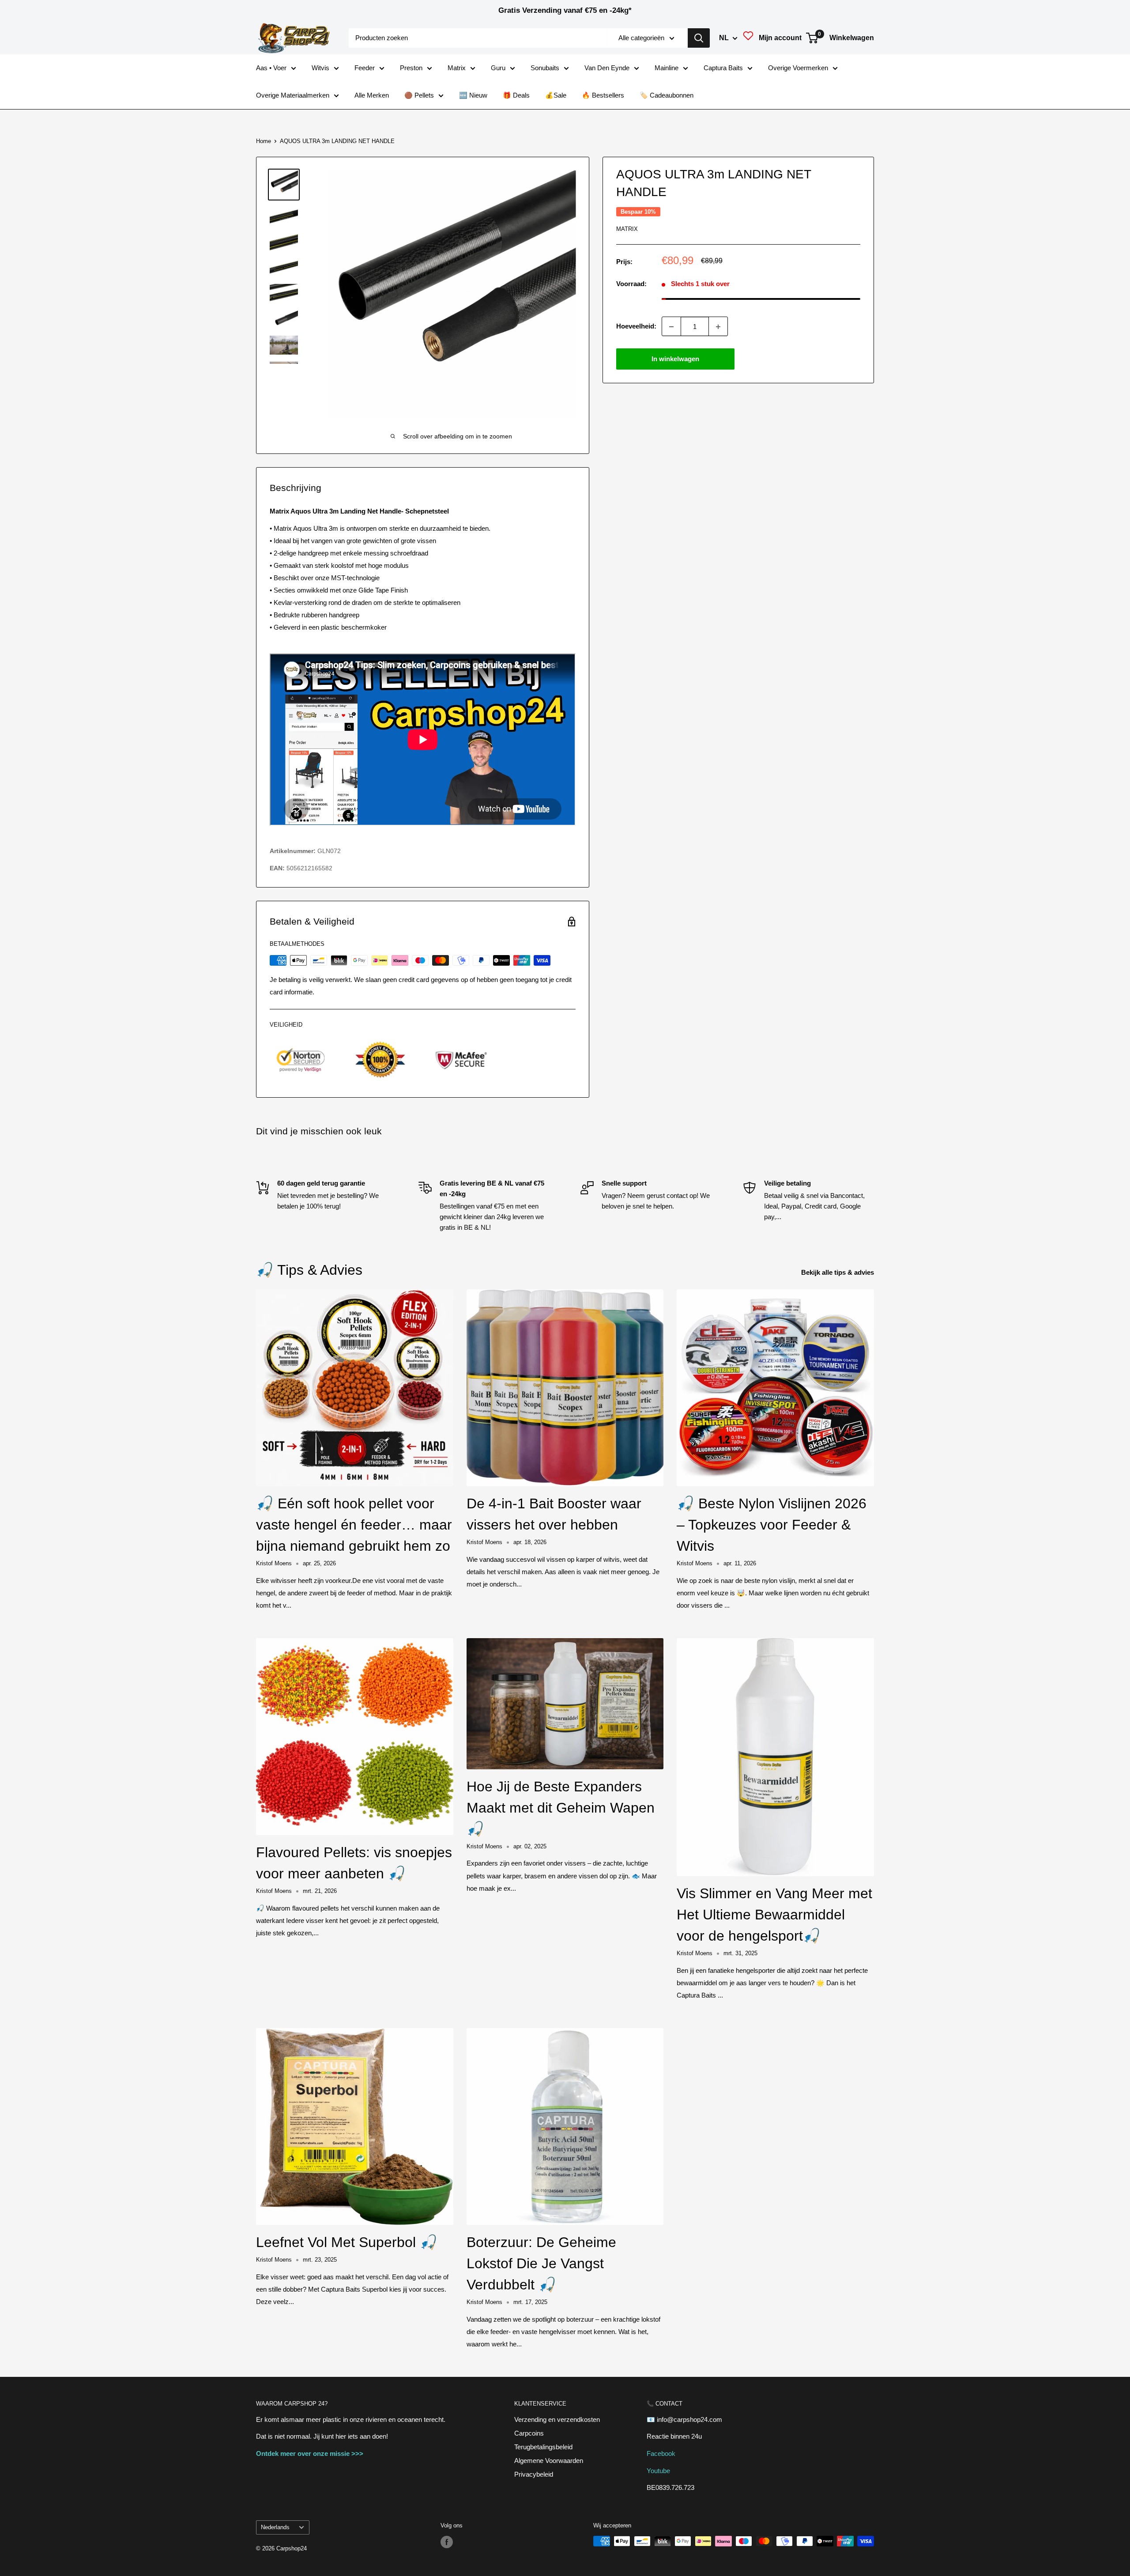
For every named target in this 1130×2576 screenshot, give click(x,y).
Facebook (661, 2453)
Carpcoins (529, 2433)
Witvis (320, 68)
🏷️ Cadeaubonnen (667, 95)
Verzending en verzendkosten (557, 2419)
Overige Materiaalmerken (293, 95)
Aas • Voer (271, 68)
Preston (411, 68)
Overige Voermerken (798, 68)
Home (264, 141)
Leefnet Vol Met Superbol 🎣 (347, 2242)
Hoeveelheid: (636, 327)
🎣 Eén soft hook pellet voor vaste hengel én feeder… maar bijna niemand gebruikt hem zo (354, 1525)
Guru (498, 68)
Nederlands (275, 2527)
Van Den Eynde (607, 68)
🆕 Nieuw (473, 95)
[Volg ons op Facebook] (447, 2542)
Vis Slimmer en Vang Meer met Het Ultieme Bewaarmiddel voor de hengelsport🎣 (774, 1915)
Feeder (365, 68)
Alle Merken (372, 95)
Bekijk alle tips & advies (838, 1272)
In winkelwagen (675, 359)
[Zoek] (699, 38)
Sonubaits (545, 68)
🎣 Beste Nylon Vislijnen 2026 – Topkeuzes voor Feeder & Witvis (772, 1525)
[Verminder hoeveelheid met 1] (671, 327)
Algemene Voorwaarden (549, 2461)
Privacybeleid (534, 2474)
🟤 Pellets (419, 95)
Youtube (658, 2471)
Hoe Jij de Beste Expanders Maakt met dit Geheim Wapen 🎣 (561, 1808)
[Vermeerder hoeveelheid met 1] (718, 327)
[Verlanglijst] (748, 38)
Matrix (457, 68)
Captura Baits (723, 68)
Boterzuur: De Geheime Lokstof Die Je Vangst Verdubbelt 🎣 (541, 2263)
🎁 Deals (516, 95)
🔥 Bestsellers (603, 95)
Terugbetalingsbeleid (543, 2447)
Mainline (667, 68)
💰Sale (556, 95)
